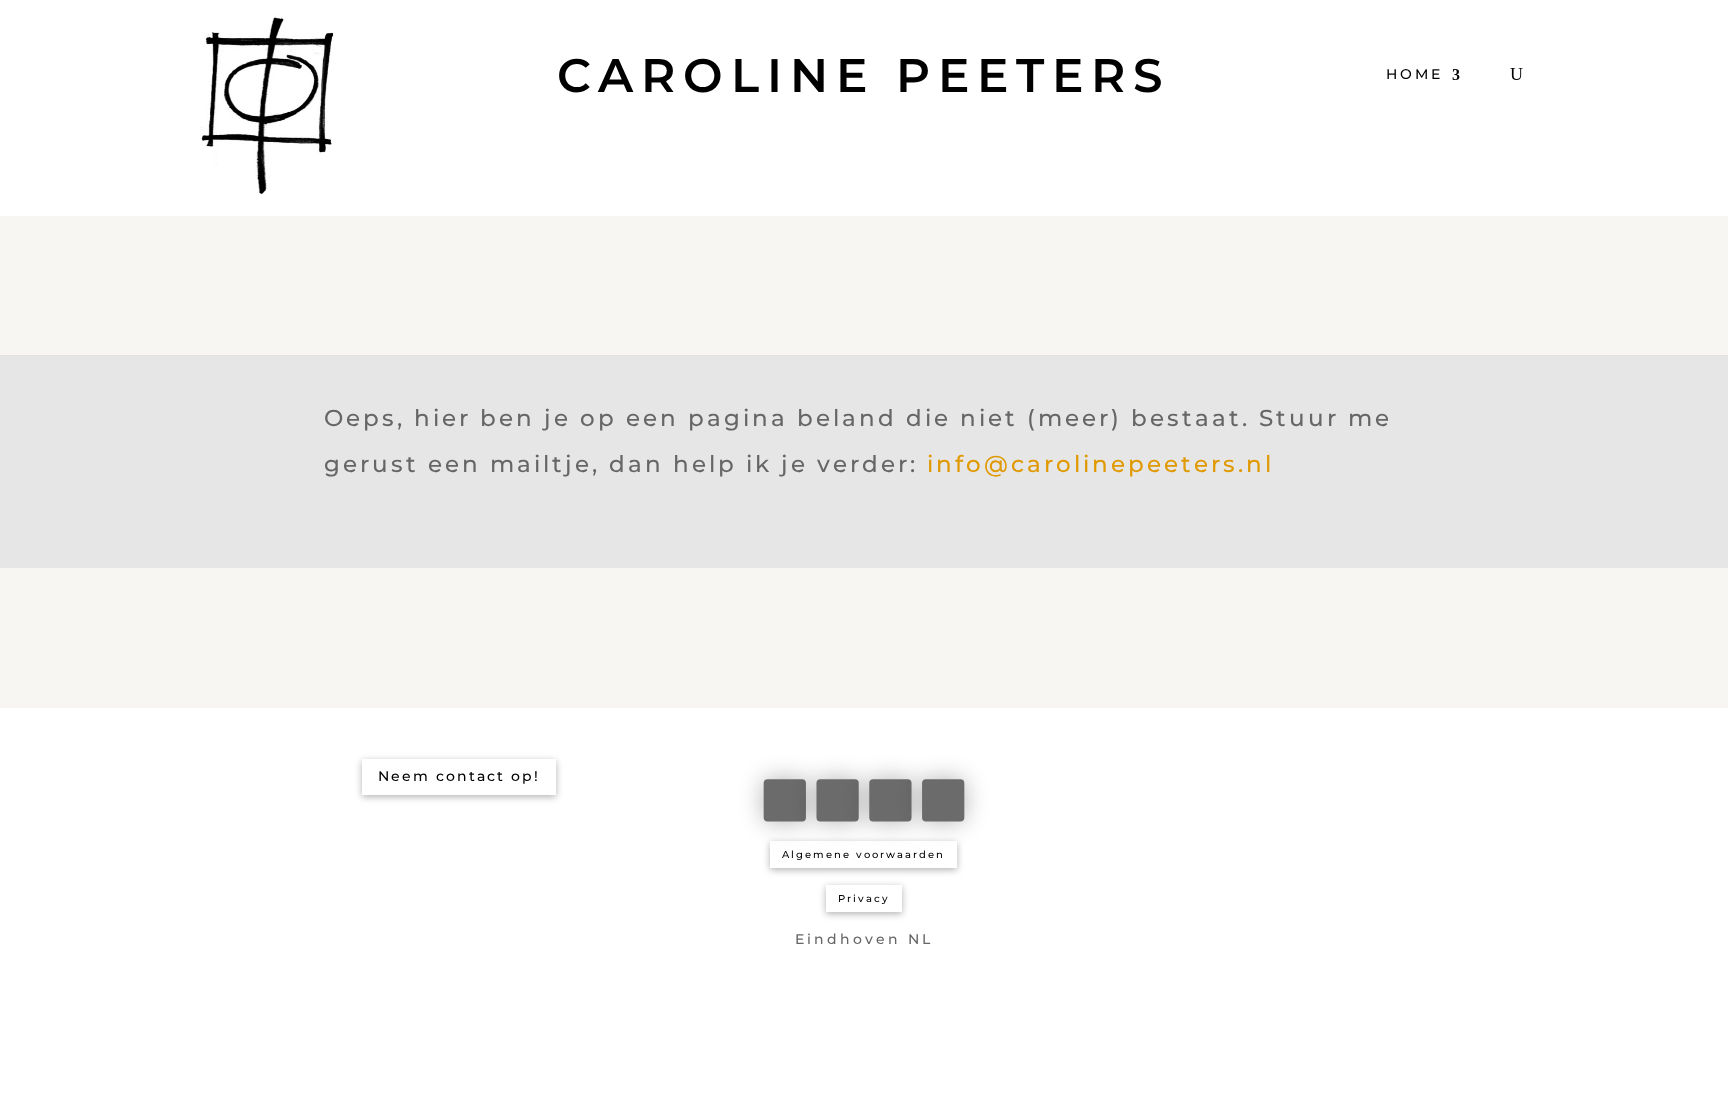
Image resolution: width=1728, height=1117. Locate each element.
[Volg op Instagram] (890, 800)
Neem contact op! (459, 776)
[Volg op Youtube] (943, 800)
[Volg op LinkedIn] (837, 800)
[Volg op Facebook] (785, 800)
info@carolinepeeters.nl (1100, 464)
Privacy (864, 898)
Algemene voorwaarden (863, 854)
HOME (1414, 74)
